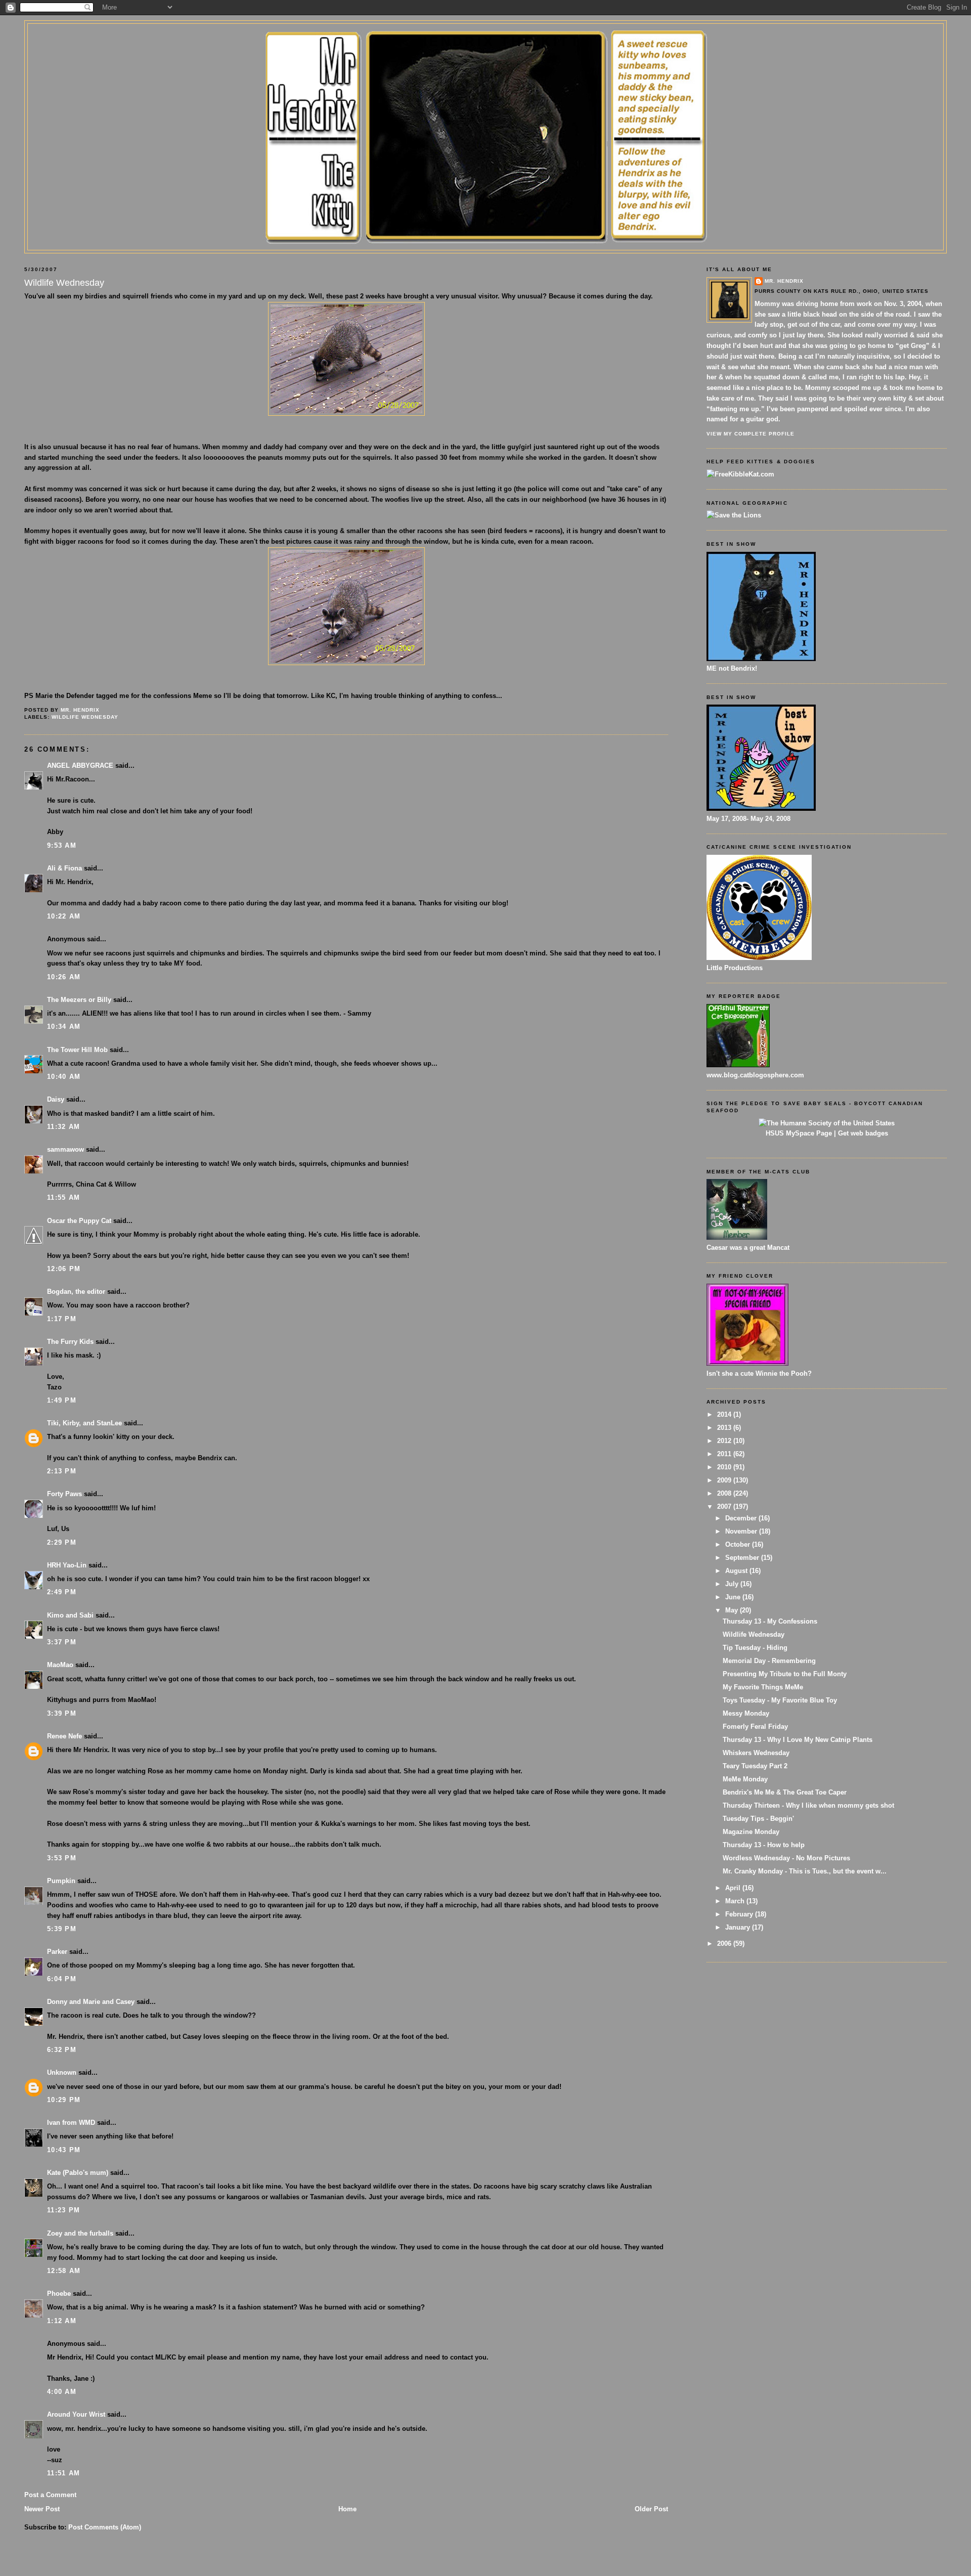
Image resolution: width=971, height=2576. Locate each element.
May (733, 1610)
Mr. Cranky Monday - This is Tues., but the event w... (805, 1871)
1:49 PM (62, 1400)
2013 (725, 1428)
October (739, 1544)
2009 (725, 1480)
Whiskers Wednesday (756, 1753)
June (734, 1597)
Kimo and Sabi (70, 1615)
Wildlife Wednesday (85, 717)
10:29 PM (64, 2100)
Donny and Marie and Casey (91, 2002)
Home (347, 2509)
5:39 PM (62, 1929)
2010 (725, 1467)
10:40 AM (64, 1077)
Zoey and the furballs (80, 2233)
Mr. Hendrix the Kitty (485, 41)
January (739, 1927)
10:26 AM (64, 977)
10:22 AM (64, 916)
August (737, 1571)
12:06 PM (64, 1269)
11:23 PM (63, 2210)
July (733, 1584)
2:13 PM (62, 1471)
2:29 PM (62, 1542)
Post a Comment (50, 2495)
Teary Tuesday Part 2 (755, 1766)
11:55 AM (63, 1197)
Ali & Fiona (64, 868)
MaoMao (60, 1665)
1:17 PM (62, 1319)
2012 (725, 1441)
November (742, 1531)
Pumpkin (61, 1881)
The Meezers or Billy (79, 1000)
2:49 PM (62, 1592)
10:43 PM (64, 2150)
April (734, 1888)
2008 (725, 1493)
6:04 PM (62, 1979)
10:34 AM (64, 1027)
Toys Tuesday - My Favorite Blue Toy (780, 1700)
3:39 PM (62, 1713)
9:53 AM (62, 845)
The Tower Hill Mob (77, 1050)
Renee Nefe (64, 1736)
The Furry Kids (70, 1342)
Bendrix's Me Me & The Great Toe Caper (785, 1792)
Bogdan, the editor (76, 1292)
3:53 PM (62, 1858)
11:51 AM (63, 2473)
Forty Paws (64, 1494)
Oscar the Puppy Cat (79, 1221)
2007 (725, 1507)
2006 (725, 1944)
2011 (725, 1454)
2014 (725, 1414)
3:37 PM (62, 1642)
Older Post (651, 2509)
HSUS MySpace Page (799, 1133)
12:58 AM (64, 2271)
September (743, 1558)
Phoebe (59, 2294)
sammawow (65, 1149)
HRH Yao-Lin (67, 1565)
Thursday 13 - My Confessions (770, 1621)
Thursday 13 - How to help (764, 1845)
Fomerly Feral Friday (755, 1727)
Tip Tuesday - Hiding (755, 1648)
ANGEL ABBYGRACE (80, 766)
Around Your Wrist (76, 2414)
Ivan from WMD (71, 2123)
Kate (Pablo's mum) (78, 2173)
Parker (57, 1952)
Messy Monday (746, 1713)
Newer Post (42, 2509)
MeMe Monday (745, 1779)
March (736, 1901)
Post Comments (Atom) (105, 2527)
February (740, 1914)
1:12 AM (62, 2321)
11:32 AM (63, 1127)
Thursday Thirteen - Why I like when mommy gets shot (808, 1805)
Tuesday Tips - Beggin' (758, 1819)
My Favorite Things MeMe (763, 1687)
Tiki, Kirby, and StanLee (84, 1423)
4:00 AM (62, 2392)
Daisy (56, 1099)
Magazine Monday (751, 1832)
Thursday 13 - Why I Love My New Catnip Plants (798, 1740)
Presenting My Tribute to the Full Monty (785, 1674)
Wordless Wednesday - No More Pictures (786, 1858)
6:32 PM (62, 2050)
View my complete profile (751, 434)
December (742, 1518)
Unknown (62, 2072)
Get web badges (863, 1133)
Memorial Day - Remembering (769, 1661)
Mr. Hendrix (784, 281)
